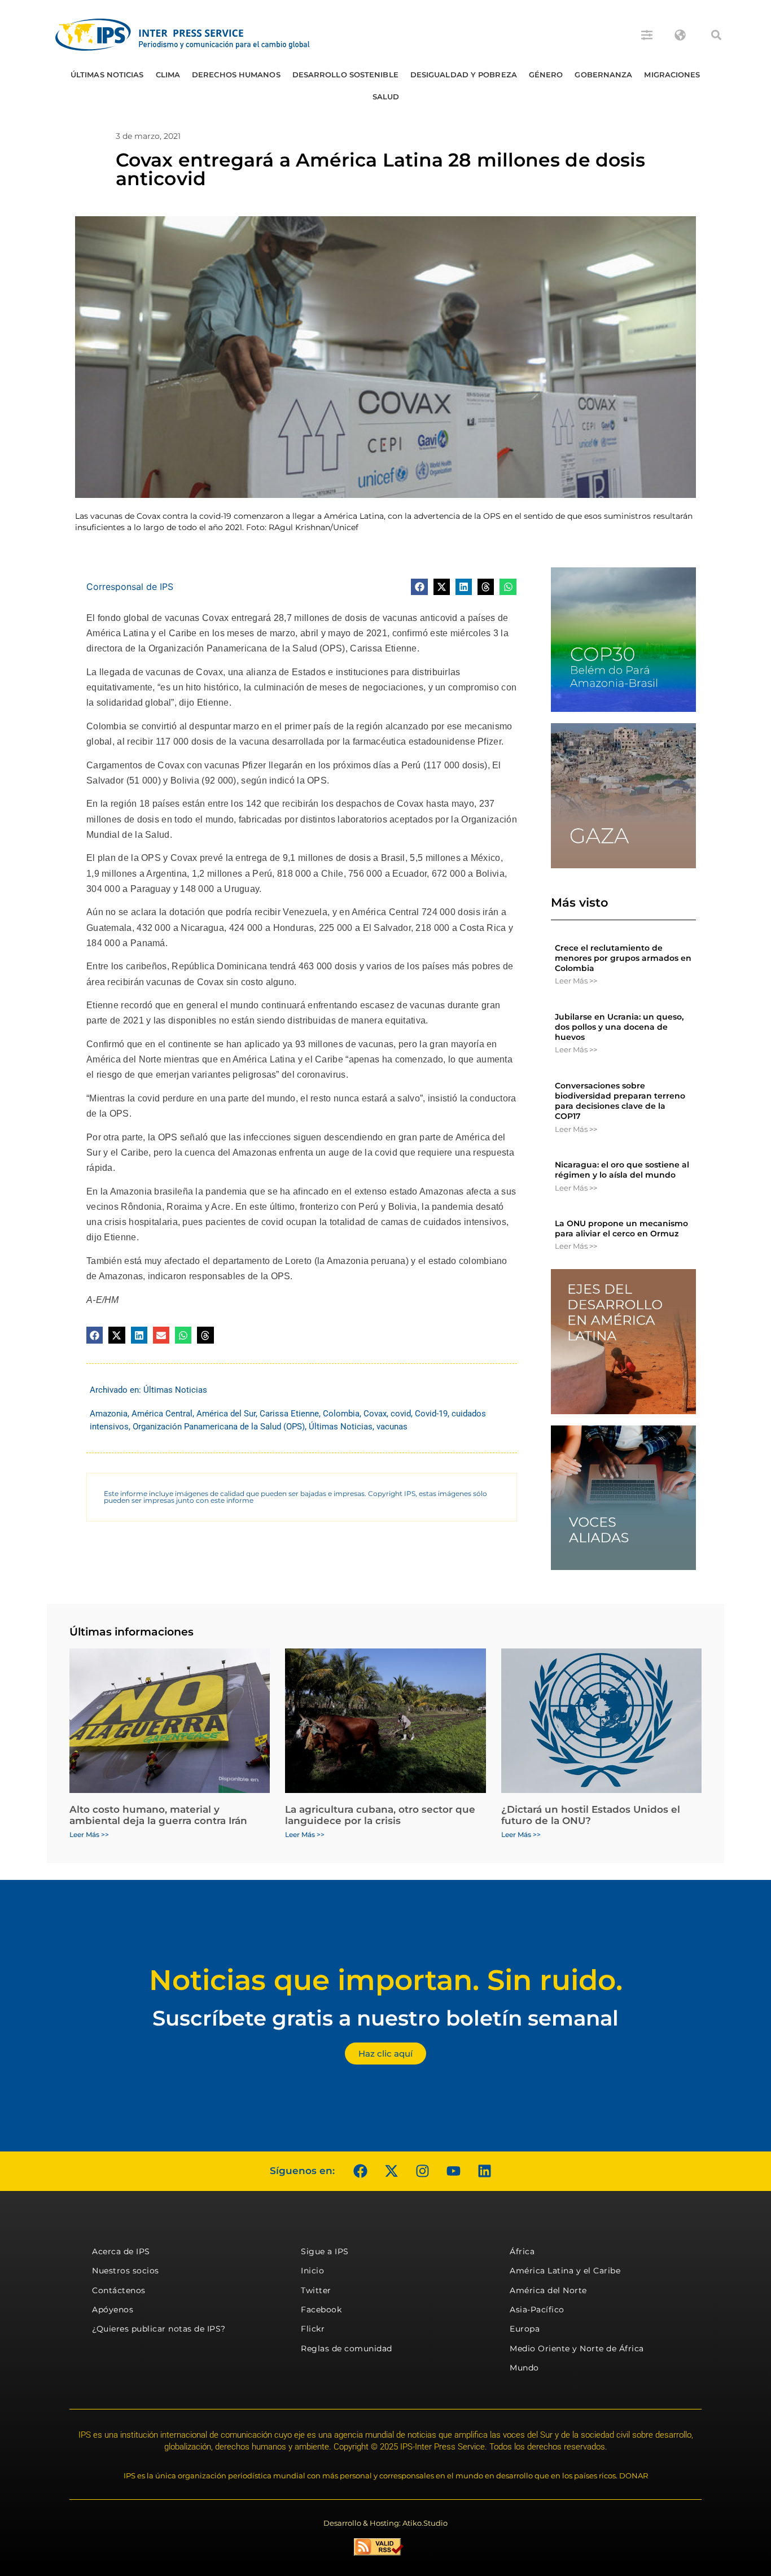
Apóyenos (113, 2310)
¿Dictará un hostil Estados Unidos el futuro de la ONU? (591, 1815)
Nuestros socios (126, 2271)
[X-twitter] (391, 2171)
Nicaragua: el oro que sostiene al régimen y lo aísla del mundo (622, 1170)
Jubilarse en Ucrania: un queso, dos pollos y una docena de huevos (619, 1027)
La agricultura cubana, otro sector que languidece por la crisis (380, 1815)
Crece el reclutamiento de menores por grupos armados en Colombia (623, 958)
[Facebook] (360, 2171)
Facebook (321, 2310)
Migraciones (672, 75)
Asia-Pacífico (537, 2310)
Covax (375, 1414)
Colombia (341, 1414)
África (522, 2251)
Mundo (524, 2368)
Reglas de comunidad (347, 2348)
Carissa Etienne (289, 1414)
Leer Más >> (576, 981)
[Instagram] (422, 2171)
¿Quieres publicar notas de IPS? (159, 2329)
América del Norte (548, 2290)
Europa (525, 2329)
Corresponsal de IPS (130, 587)
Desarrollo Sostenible (345, 75)
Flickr (313, 2329)
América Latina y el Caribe (565, 2271)
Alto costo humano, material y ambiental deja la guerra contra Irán (158, 1815)
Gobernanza (603, 75)
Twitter (316, 2290)
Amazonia (109, 1414)
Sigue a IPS (325, 2251)
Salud (386, 97)
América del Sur (226, 1414)
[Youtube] (453, 2171)
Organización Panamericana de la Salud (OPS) (219, 1427)
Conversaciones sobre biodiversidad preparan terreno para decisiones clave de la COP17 (620, 1101)
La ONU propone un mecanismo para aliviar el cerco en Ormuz (621, 1228)
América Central (162, 1414)
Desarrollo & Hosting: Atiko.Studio (385, 2523)
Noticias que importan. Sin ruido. (386, 1980)
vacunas (392, 1427)
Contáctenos (119, 2290)
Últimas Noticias (107, 75)
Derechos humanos (236, 75)
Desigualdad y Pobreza (464, 75)
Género (546, 75)
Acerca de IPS (121, 2251)
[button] (716, 35)
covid (401, 1414)
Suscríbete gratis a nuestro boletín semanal (385, 2018)
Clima (168, 75)
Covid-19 (431, 1414)
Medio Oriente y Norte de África (577, 2348)
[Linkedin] (484, 2171)
